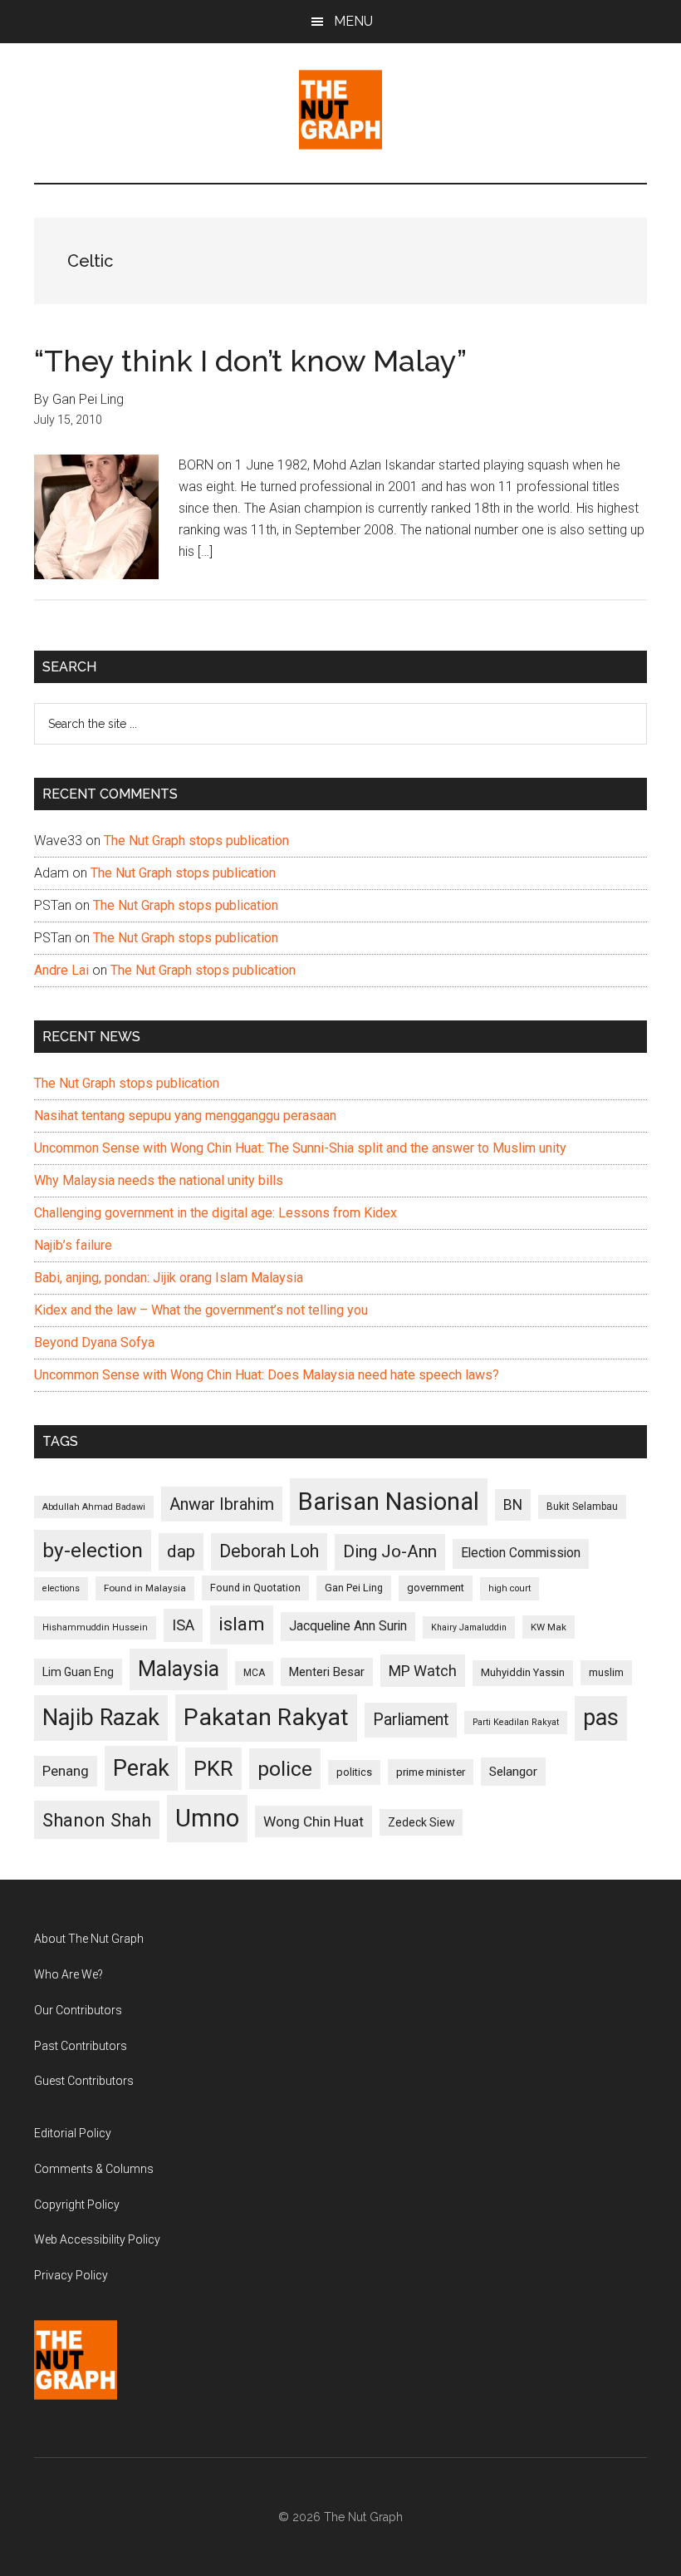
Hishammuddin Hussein (95, 1627)
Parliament (411, 1720)
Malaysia (179, 1669)
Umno (207, 1818)
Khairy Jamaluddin (469, 1627)
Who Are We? (69, 1974)
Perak (141, 1768)
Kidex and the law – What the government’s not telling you (201, 1310)
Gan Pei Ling (354, 1588)
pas (601, 1718)
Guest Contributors (84, 2081)
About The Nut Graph (89, 1939)
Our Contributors (78, 2010)
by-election (93, 1550)
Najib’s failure (73, 1245)
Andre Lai (61, 970)
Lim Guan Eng (78, 1672)
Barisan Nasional (389, 1502)
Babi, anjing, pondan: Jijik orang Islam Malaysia (169, 1278)
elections (61, 1588)
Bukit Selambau (582, 1507)
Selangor (513, 1772)
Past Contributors (81, 2046)
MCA (254, 1673)
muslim (606, 1672)
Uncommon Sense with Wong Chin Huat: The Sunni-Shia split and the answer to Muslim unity (300, 1148)
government (436, 1588)
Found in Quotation (255, 1588)
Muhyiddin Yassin (523, 1672)
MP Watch (423, 1671)
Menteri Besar (327, 1672)
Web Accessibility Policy (97, 2239)
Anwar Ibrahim (222, 1504)
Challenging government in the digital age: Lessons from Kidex (216, 1213)
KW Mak (549, 1627)
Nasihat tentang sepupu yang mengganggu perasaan (185, 1116)
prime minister (431, 1772)
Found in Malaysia (145, 1588)
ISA (183, 1625)
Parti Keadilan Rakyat (516, 1722)
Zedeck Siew (421, 1822)
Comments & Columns (94, 2169)
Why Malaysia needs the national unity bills (159, 1180)
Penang (66, 1771)
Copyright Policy (77, 2205)
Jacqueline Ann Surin (348, 1626)
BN (513, 1505)
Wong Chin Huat (314, 1821)
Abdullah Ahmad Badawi (94, 1507)
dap (181, 1551)
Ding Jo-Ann (390, 1551)
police (285, 1769)
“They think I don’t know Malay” (250, 361)
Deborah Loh (269, 1551)
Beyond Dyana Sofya (94, 1342)
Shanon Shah (97, 1820)
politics (354, 1772)
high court (510, 1588)
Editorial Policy (73, 2133)
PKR (213, 1768)
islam (242, 1624)
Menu (353, 21)
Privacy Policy (71, 2275)
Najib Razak (101, 1718)
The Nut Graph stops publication (196, 841)
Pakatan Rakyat (266, 1717)
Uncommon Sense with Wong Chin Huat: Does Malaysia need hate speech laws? (267, 1375)
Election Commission (521, 1553)
